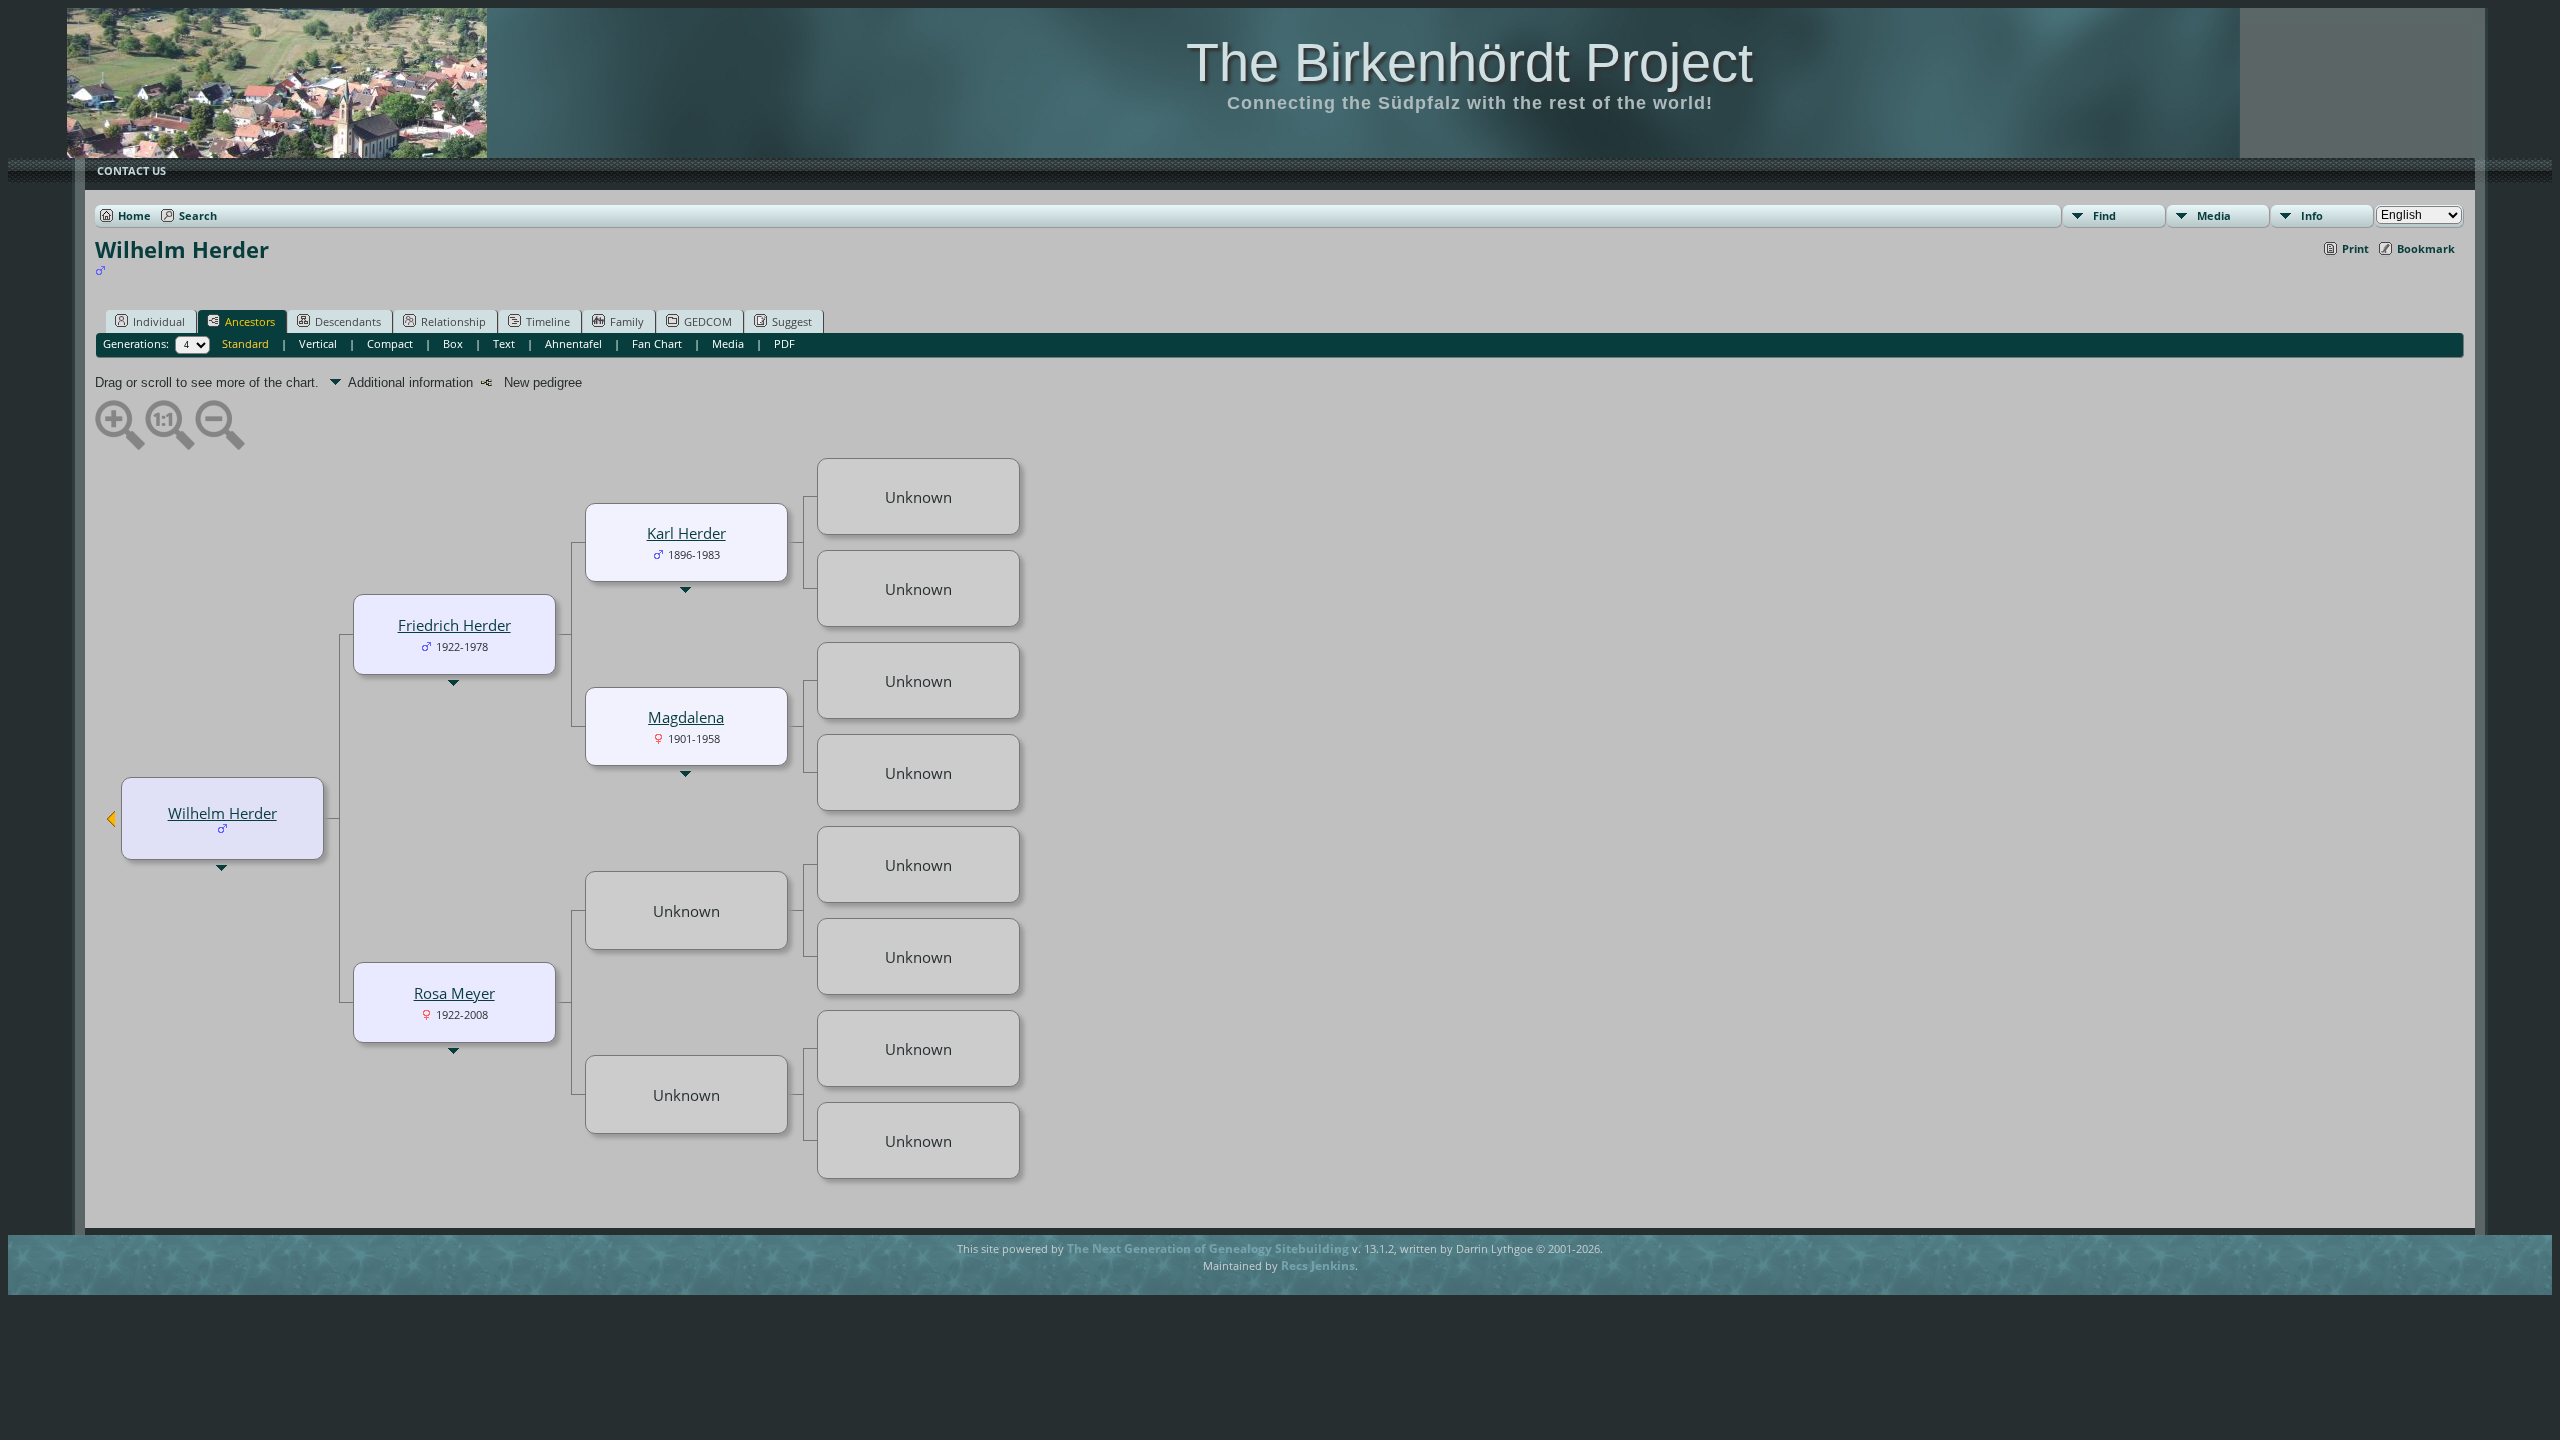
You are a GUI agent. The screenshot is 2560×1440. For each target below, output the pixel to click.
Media (2214, 215)
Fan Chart (657, 343)
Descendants (348, 321)
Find (2104, 215)
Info (2312, 215)
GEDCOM (708, 321)
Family (627, 321)
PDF (784, 343)
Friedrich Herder (454, 625)
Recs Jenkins (1318, 1265)
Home (134, 215)
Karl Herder (686, 533)
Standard (245, 343)
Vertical (318, 343)
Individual (159, 321)
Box (453, 343)
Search (198, 215)
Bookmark (2426, 248)
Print (2355, 248)
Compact (390, 343)
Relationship (453, 321)
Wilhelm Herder (222, 813)
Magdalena (686, 717)
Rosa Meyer (454, 993)
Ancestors (250, 321)
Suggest (792, 321)
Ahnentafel (573, 343)
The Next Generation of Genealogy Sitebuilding (1208, 1248)
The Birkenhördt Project (1469, 62)
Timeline (548, 321)
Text (504, 343)
